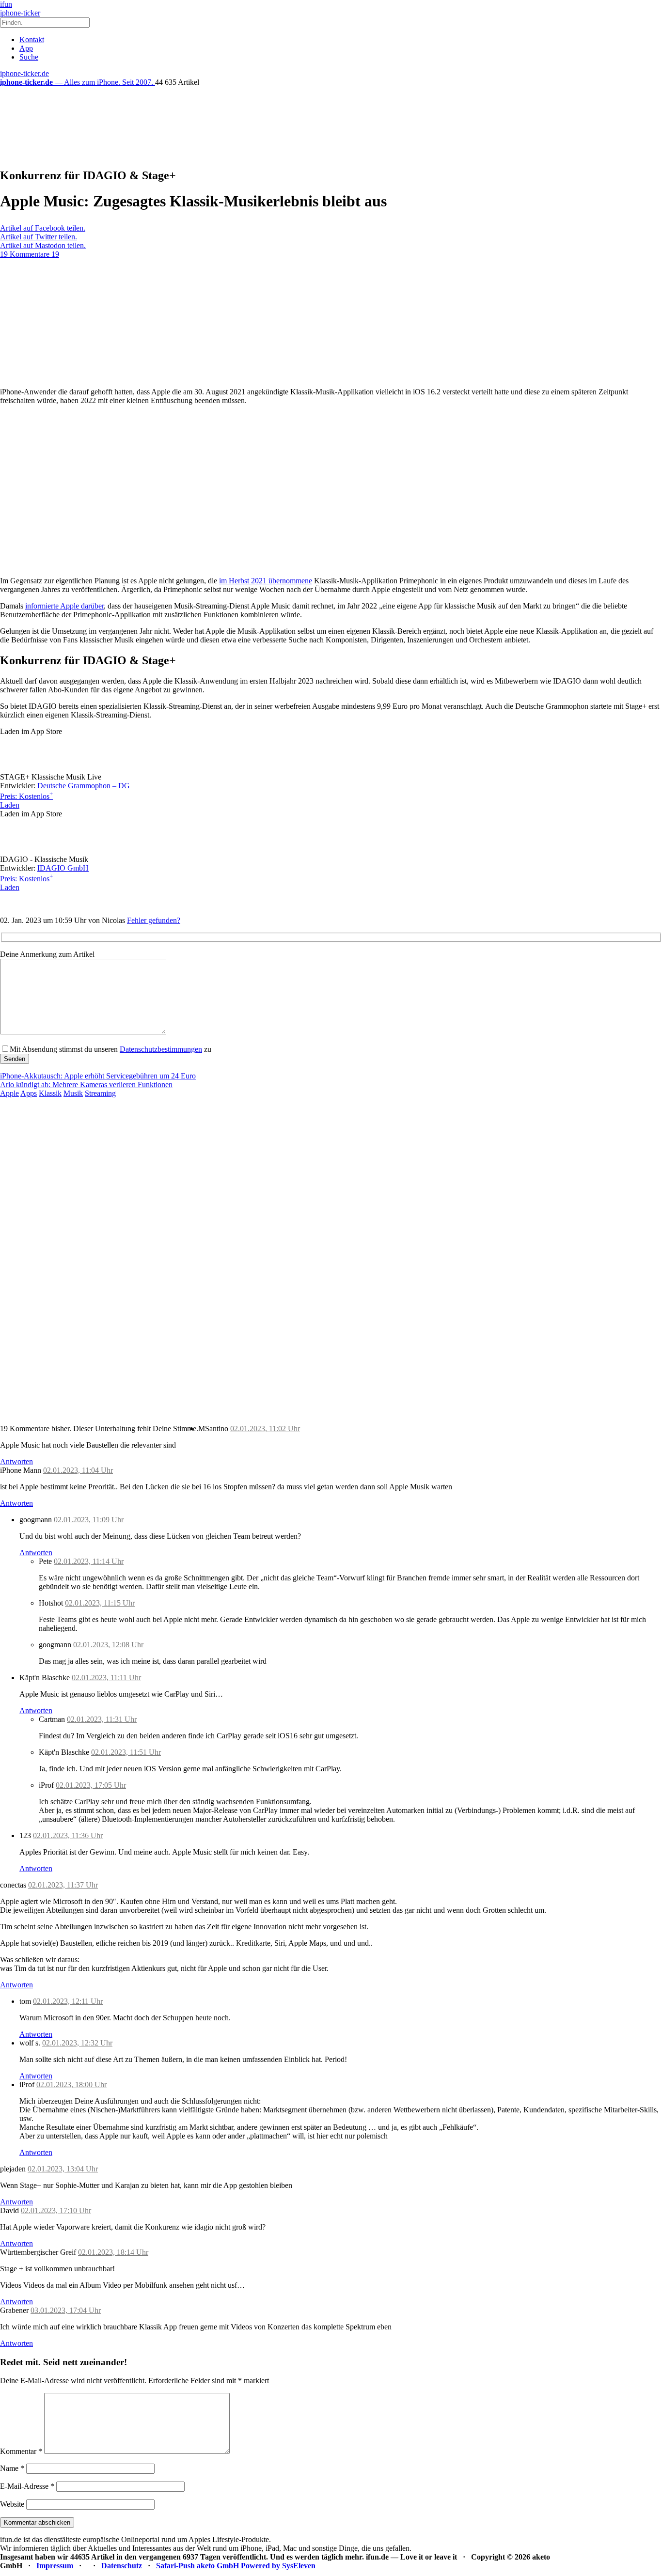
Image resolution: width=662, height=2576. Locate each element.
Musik (73, 1093)
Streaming (100, 1093)
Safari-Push (175, 2566)
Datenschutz (122, 2566)
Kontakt (32, 39)
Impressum (55, 2566)
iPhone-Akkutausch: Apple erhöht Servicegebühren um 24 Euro (98, 1076)
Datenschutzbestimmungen (161, 1049)
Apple (9, 1093)
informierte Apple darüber (64, 606)
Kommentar (21, 2451)
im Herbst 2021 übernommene (266, 581)
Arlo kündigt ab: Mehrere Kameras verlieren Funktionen (86, 1085)
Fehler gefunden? (154, 920)
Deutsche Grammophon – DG (84, 786)
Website (12, 2504)
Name (12, 2468)
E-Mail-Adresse (27, 2486)
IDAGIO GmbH (63, 868)
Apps (29, 1093)
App (26, 48)
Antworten (16, 1461)
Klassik (50, 1093)
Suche (29, 57)
